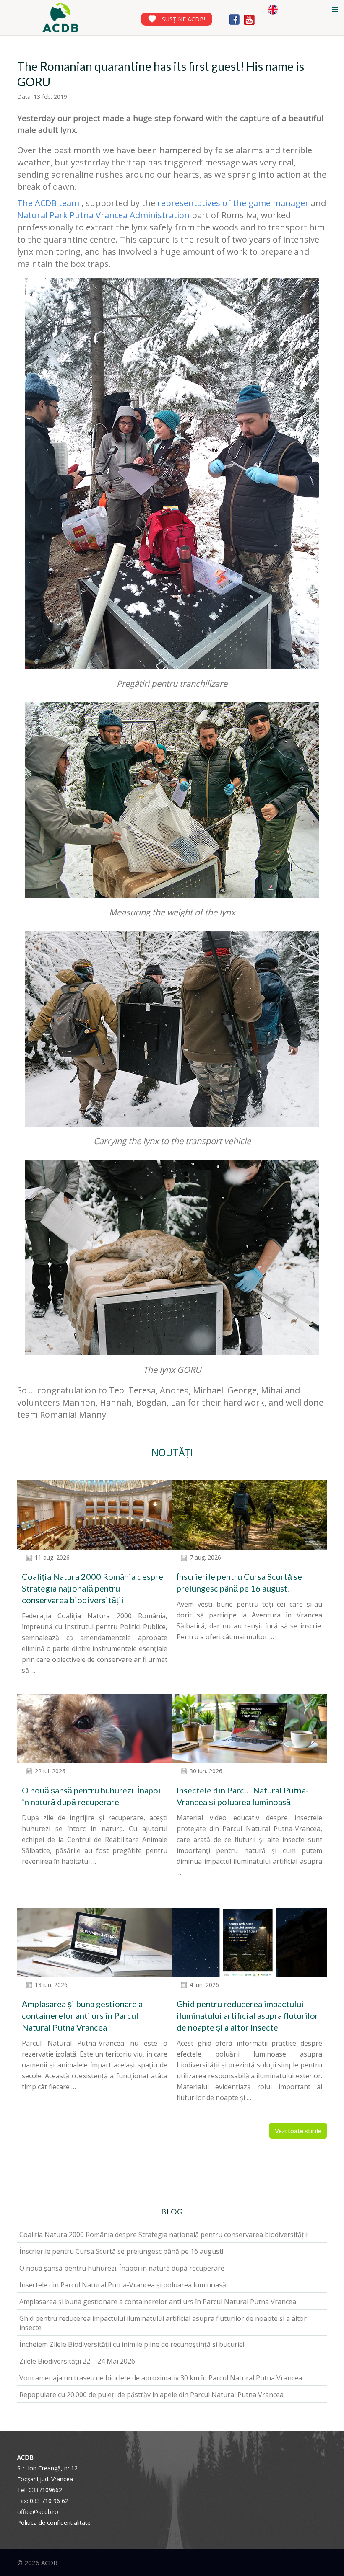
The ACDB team (49, 203)
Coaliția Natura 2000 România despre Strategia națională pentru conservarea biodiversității (93, 1588)
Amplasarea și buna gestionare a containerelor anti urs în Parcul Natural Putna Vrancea (82, 2015)
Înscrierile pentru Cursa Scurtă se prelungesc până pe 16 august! (121, 2251)
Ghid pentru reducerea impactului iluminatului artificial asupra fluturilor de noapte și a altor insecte (248, 2015)
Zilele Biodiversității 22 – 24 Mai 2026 (77, 2361)
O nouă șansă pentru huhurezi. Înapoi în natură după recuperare (122, 2268)
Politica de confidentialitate (54, 2523)
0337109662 (45, 2490)
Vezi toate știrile (298, 2131)
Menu (335, 9)
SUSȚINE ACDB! (184, 19)
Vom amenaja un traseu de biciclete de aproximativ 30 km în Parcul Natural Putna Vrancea (161, 2378)
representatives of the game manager (233, 203)
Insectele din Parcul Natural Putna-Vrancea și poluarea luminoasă (123, 2285)
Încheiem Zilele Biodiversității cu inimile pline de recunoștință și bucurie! (132, 2344)
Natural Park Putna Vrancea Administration (103, 215)
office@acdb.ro (38, 2512)
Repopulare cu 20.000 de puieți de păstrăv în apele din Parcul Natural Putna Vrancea (151, 2395)
